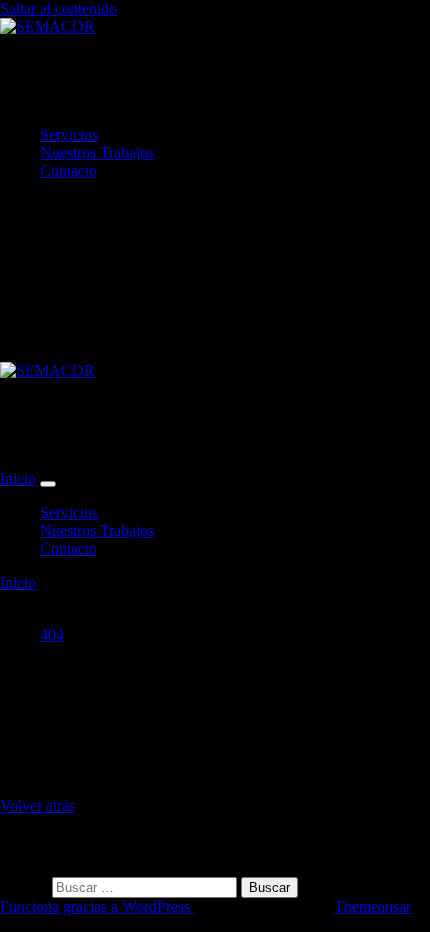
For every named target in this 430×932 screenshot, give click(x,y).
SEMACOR (102, 80)
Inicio (18, 478)
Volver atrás (37, 805)
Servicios (69, 134)
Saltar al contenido (58, 8)
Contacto (68, 170)
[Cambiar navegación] (48, 484)
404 (52, 634)
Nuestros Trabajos (97, 152)
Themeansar (372, 906)
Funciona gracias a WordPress (97, 906)
